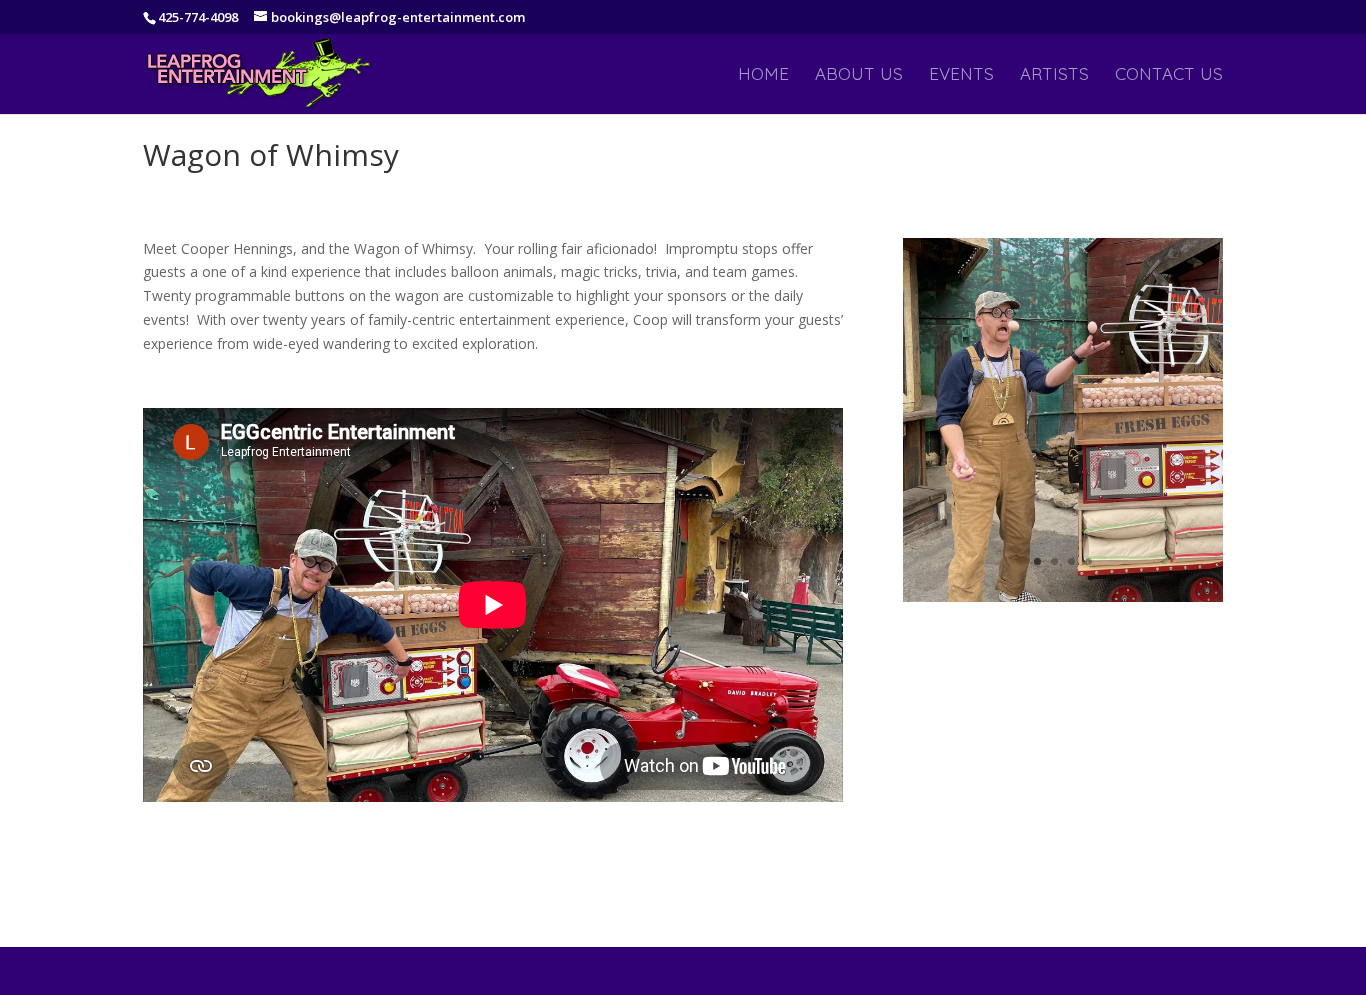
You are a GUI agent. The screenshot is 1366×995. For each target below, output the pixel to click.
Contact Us (1169, 75)
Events (961, 75)
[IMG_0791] (1063, 601)
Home (763, 75)
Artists (1054, 75)
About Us (859, 75)
